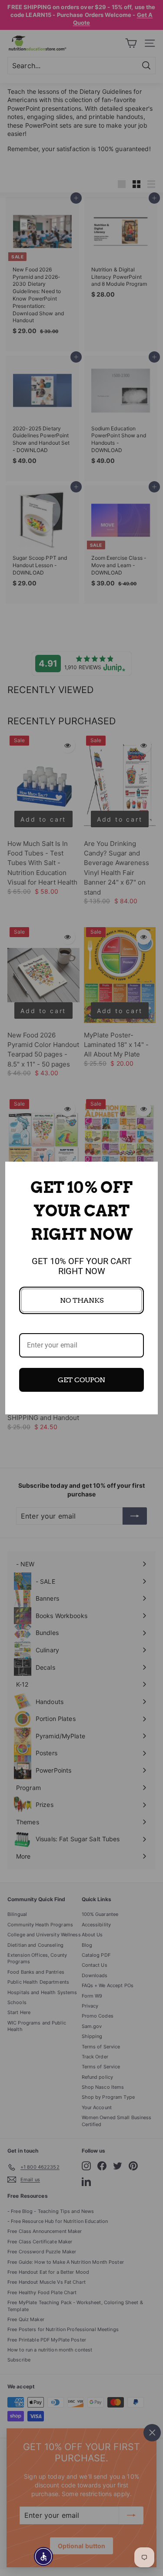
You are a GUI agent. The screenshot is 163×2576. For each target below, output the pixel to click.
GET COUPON (81, 1380)
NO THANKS (82, 1300)
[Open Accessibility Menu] (44, 2557)
